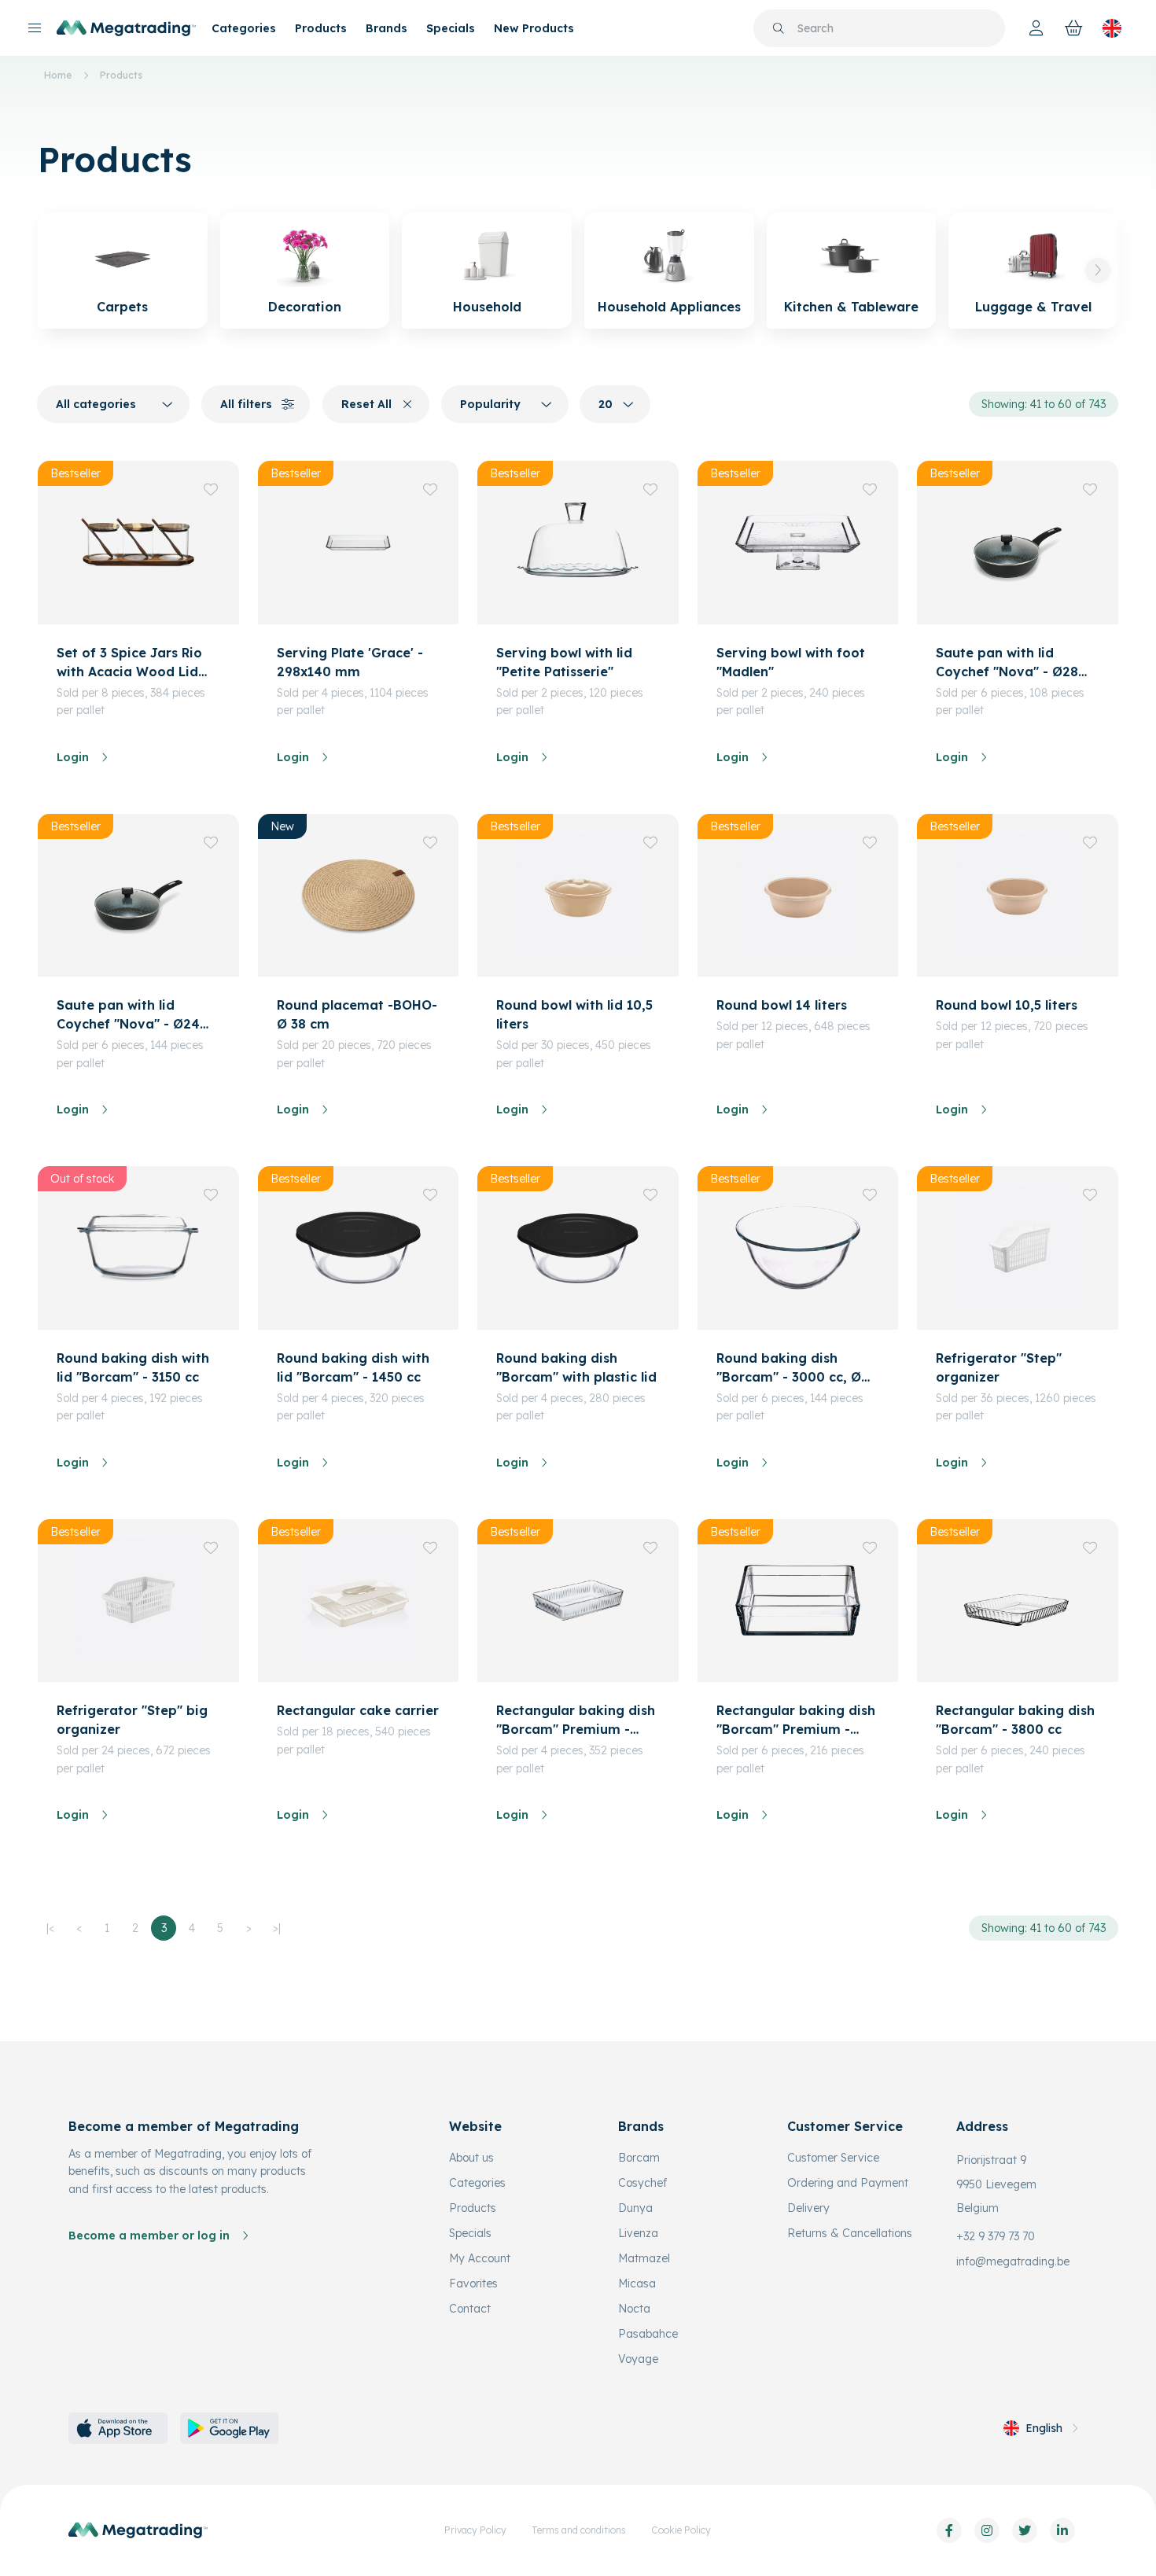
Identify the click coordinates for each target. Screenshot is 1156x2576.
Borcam (639, 2158)
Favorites (473, 2283)
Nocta (634, 2309)
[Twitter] (1025, 2530)
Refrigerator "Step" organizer (999, 1367)
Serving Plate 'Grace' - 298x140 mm (350, 662)
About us (471, 2158)
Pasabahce (648, 2334)
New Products (534, 28)
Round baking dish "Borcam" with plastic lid (576, 1367)
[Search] (779, 28)
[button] (1098, 270)
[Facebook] (949, 2530)
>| (277, 1928)
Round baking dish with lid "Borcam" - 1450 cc (353, 1367)
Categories (244, 28)
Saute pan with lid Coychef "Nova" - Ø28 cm (1007, 663)
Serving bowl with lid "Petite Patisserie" (564, 662)
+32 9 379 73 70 (996, 2236)
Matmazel (644, 2258)
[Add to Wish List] (211, 489)
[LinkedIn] (1062, 2530)
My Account (480, 2258)
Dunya (635, 2208)
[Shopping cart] (1074, 28)
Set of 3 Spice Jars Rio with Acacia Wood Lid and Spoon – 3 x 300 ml (133, 663)
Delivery (808, 2208)
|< (50, 1928)
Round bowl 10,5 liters (1007, 1005)
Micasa (637, 2283)
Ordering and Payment (848, 2183)
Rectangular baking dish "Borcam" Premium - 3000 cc (576, 1720)
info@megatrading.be (1013, 2261)
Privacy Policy (475, 2530)
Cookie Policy (681, 2530)
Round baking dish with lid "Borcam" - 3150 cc (133, 1367)
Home (58, 75)
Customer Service (833, 2158)
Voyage (638, 2359)
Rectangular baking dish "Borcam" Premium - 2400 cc (796, 1720)
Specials (451, 28)
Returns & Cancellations (850, 2233)
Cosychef (642, 2183)
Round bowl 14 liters (782, 1005)
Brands (387, 28)
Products (321, 28)
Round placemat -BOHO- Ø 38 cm (357, 1014)
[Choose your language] (1112, 28)
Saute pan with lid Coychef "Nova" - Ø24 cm (128, 1015)
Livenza (638, 2233)
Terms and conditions (579, 2530)
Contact (470, 2309)
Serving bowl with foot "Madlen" (791, 662)
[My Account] (1036, 28)
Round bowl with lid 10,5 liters (574, 1014)
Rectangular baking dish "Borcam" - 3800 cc (1015, 1720)
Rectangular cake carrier (358, 1710)
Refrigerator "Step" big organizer (132, 1720)
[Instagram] (987, 2530)
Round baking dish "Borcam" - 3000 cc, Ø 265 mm (789, 1368)
